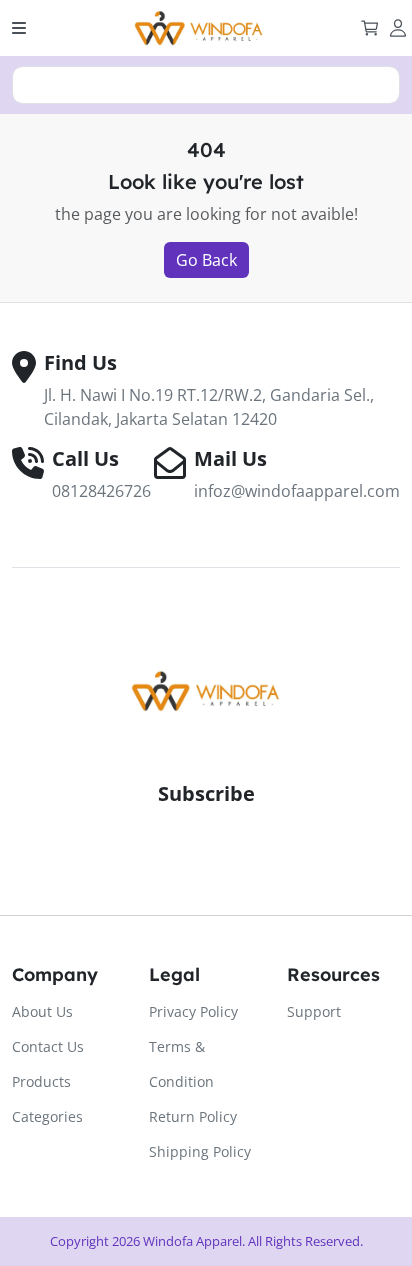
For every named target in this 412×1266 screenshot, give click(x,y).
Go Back (206, 260)
